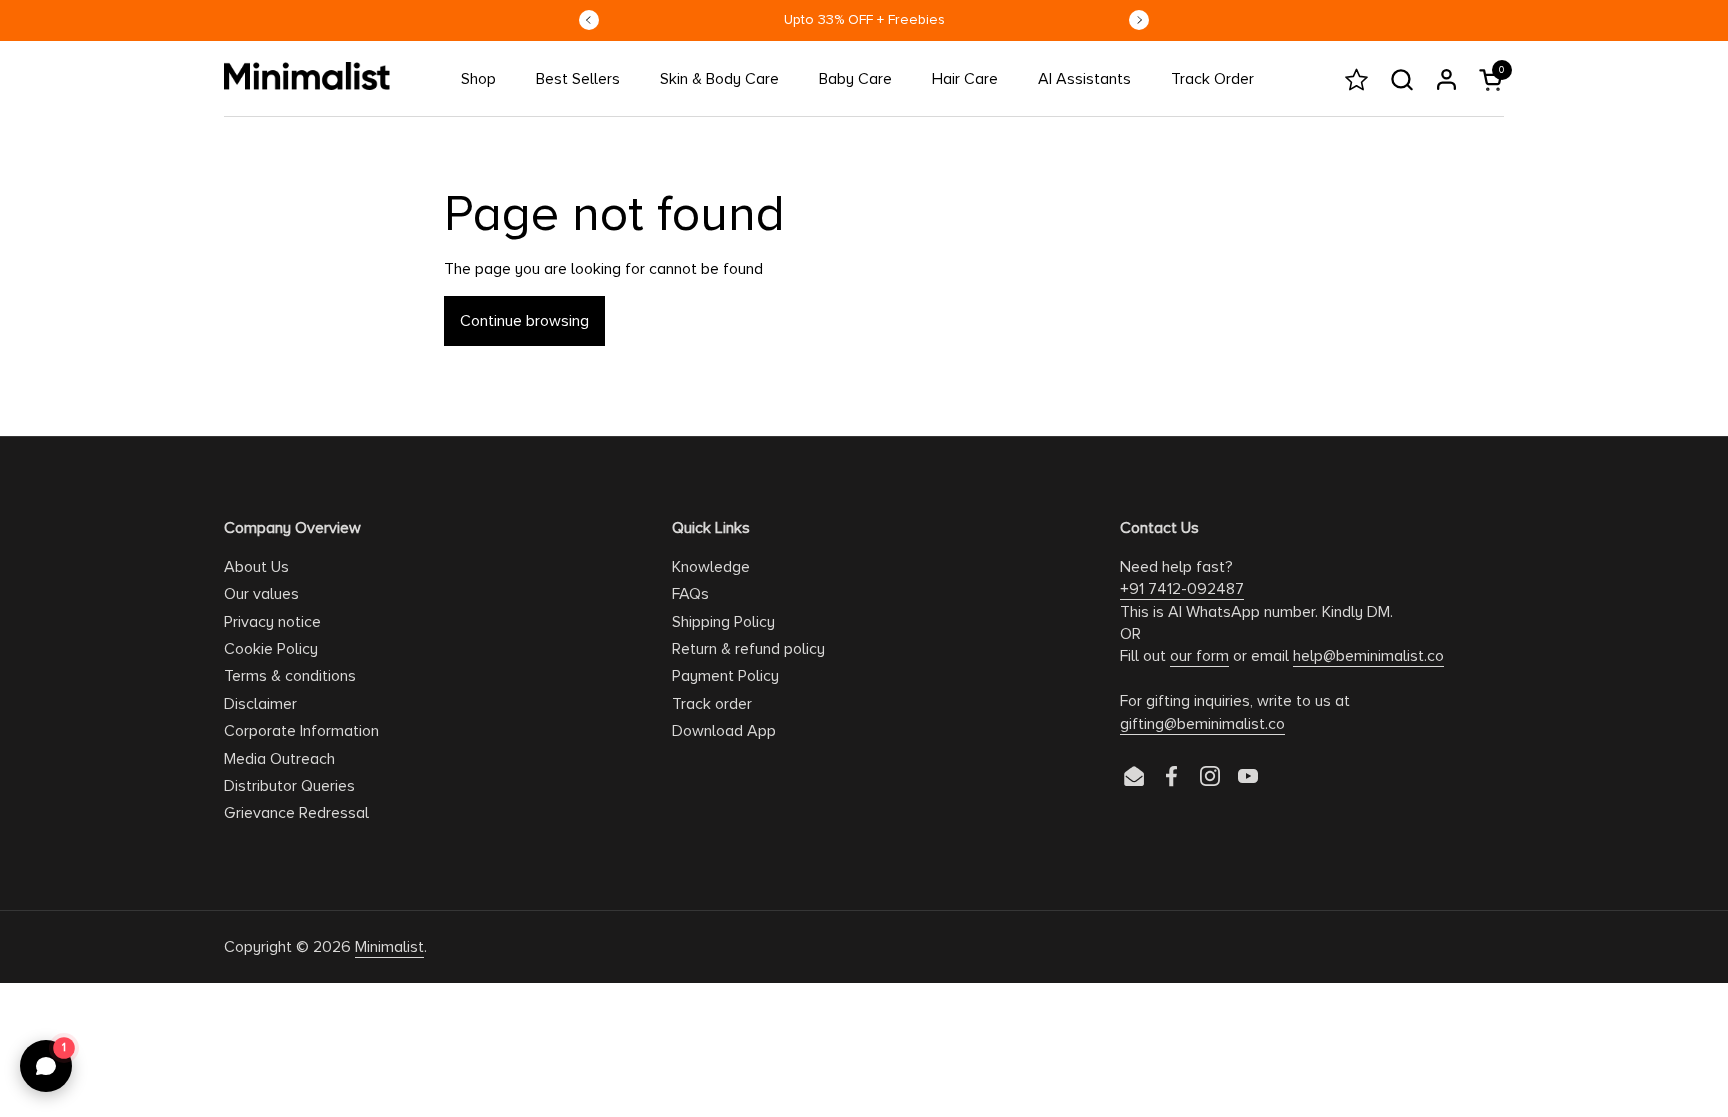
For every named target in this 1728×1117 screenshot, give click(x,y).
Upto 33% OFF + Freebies (864, 19)
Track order (712, 704)
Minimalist (389, 947)
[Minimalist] (307, 76)
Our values (261, 594)
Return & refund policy (748, 649)
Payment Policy (725, 676)
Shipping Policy (723, 622)
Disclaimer (260, 704)
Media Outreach (279, 759)
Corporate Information (301, 731)
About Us (256, 567)
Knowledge (711, 567)
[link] (478, 79)
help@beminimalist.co (1368, 656)
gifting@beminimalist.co (1202, 724)
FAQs (690, 594)
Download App (724, 731)
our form (1199, 656)
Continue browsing (524, 321)
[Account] (1446, 79)
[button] (1401, 79)
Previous (589, 20)
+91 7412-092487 (1182, 589)
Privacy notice (272, 622)
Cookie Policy (271, 649)
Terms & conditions (290, 676)
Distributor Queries (289, 786)
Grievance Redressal (296, 813)
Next (1139, 20)
